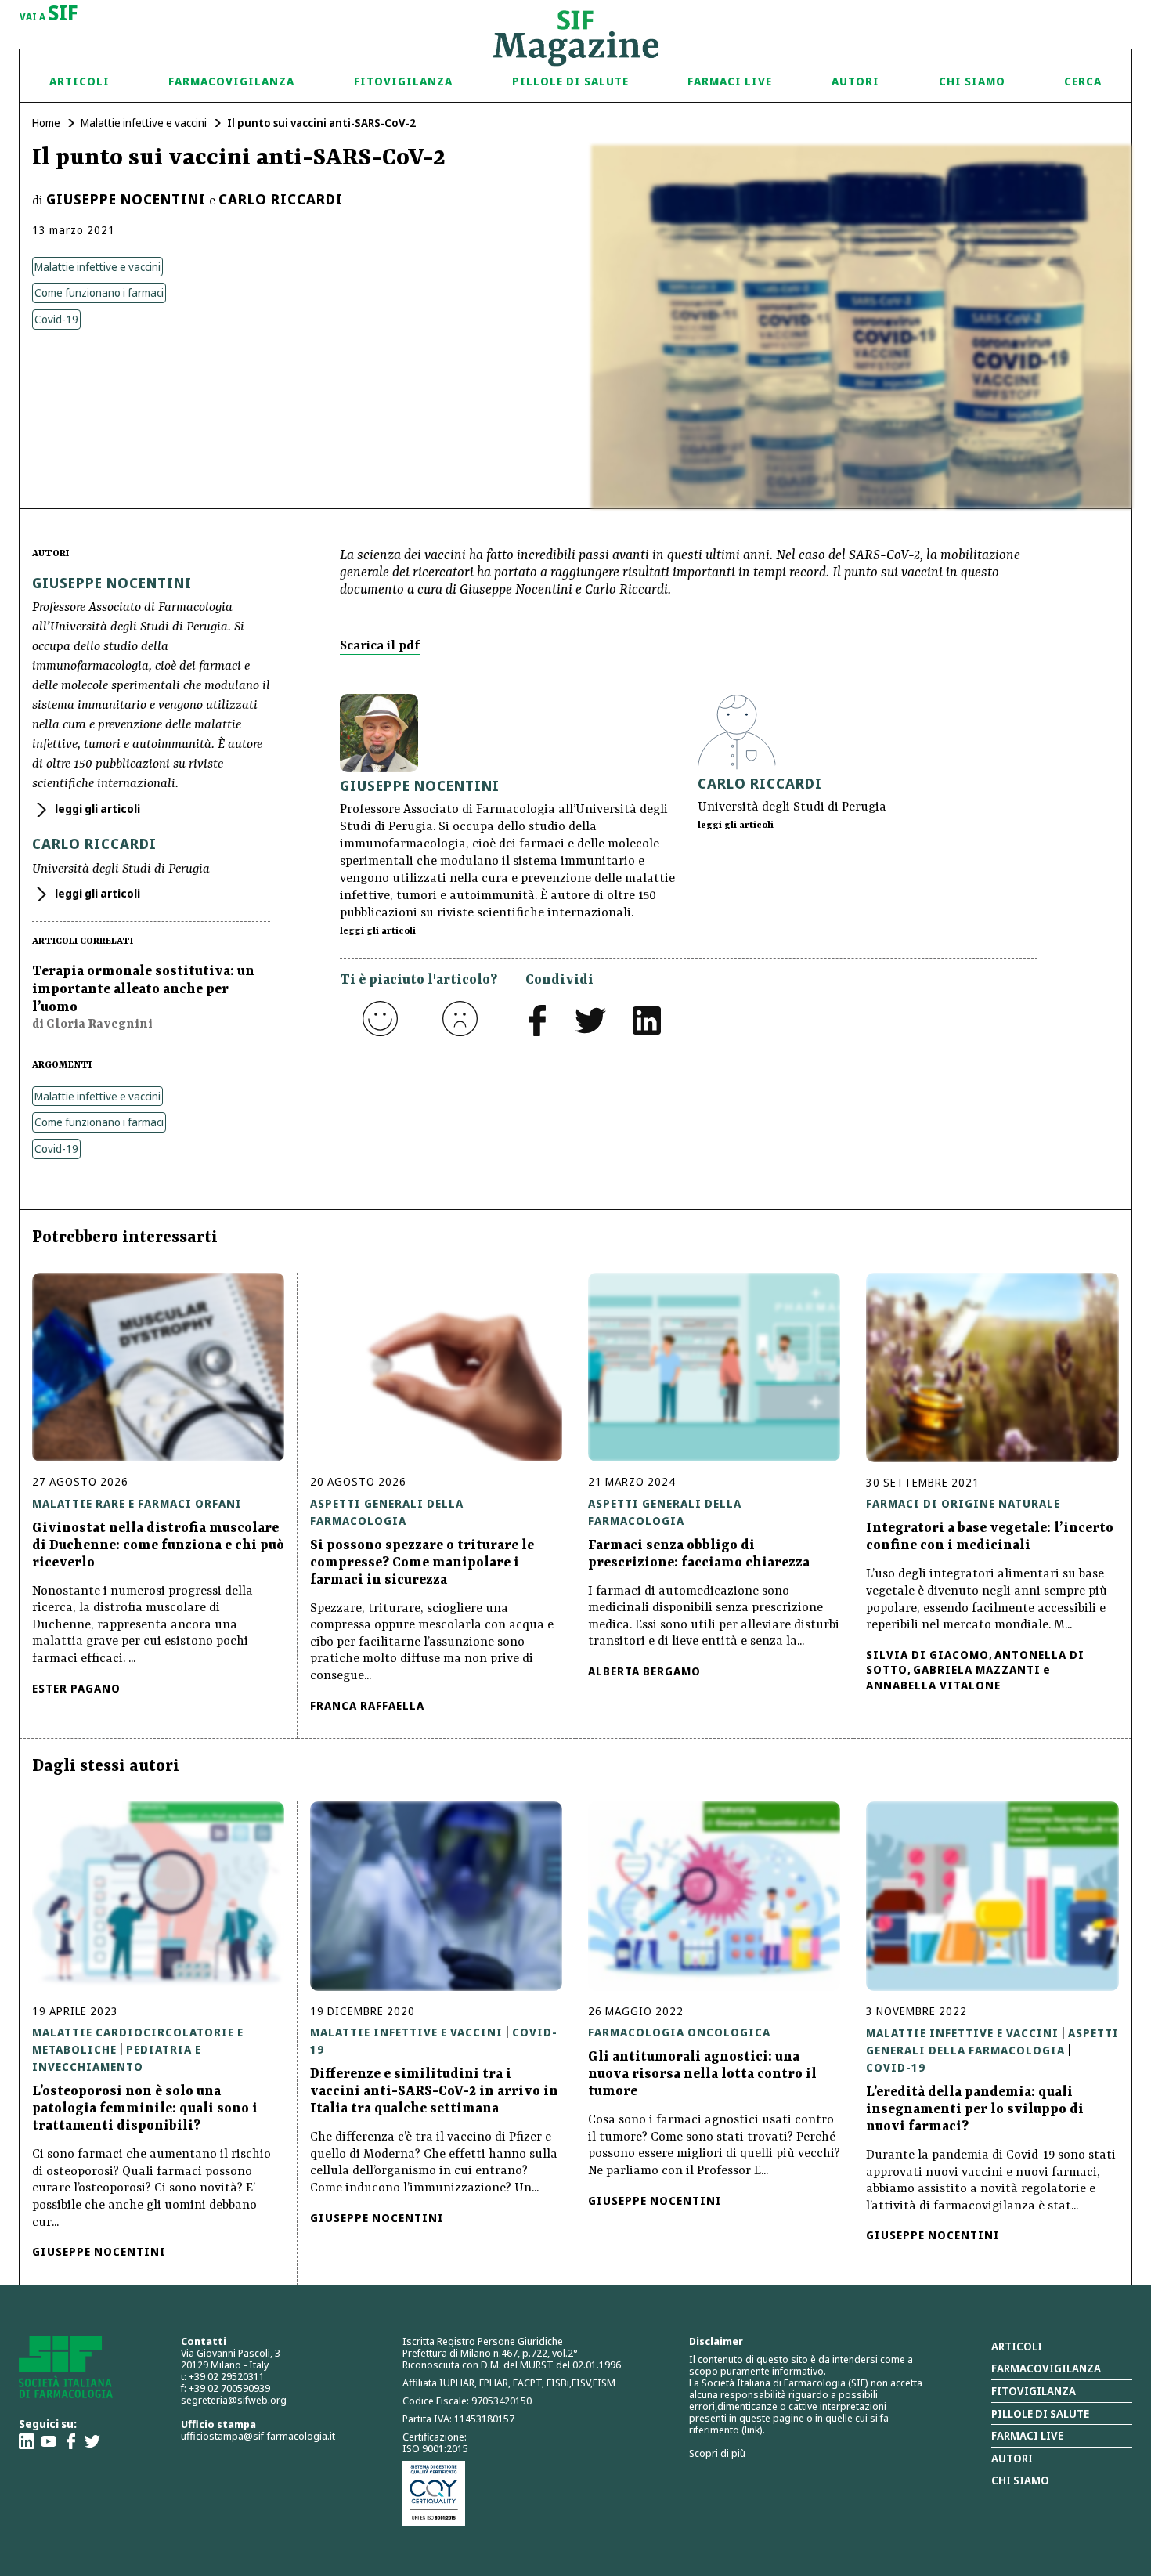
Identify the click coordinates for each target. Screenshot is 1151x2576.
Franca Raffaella (367, 1705)
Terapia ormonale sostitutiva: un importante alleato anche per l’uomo (143, 989)
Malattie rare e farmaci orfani (137, 1503)
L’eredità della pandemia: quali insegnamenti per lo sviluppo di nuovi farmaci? (975, 2109)
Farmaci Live (730, 81)
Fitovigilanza (403, 81)
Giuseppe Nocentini (126, 199)
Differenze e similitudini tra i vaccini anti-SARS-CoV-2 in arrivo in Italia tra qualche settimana (434, 2091)
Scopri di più (717, 2453)
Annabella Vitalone (933, 1685)
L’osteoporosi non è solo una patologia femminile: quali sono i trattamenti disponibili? (145, 2108)
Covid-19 (56, 319)
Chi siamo (972, 81)
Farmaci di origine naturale (963, 1503)
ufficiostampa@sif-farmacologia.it (258, 2436)
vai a (49, 14)
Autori (855, 81)
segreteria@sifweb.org (234, 2400)
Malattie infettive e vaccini (144, 123)
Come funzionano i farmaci (99, 293)
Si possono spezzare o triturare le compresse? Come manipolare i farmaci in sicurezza (422, 1563)
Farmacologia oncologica (679, 2032)
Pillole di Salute (570, 81)
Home (46, 123)
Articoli (79, 81)
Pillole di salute (1040, 2413)
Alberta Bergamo (644, 1671)
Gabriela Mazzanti (977, 1669)
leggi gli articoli (96, 809)
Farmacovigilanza (231, 81)
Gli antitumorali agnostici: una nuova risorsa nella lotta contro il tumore (702, 2074)
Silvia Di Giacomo (927, 1655)
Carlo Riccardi (281, 199)
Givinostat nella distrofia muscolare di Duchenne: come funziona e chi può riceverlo (158, 1545)
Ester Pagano (76, 1688)
